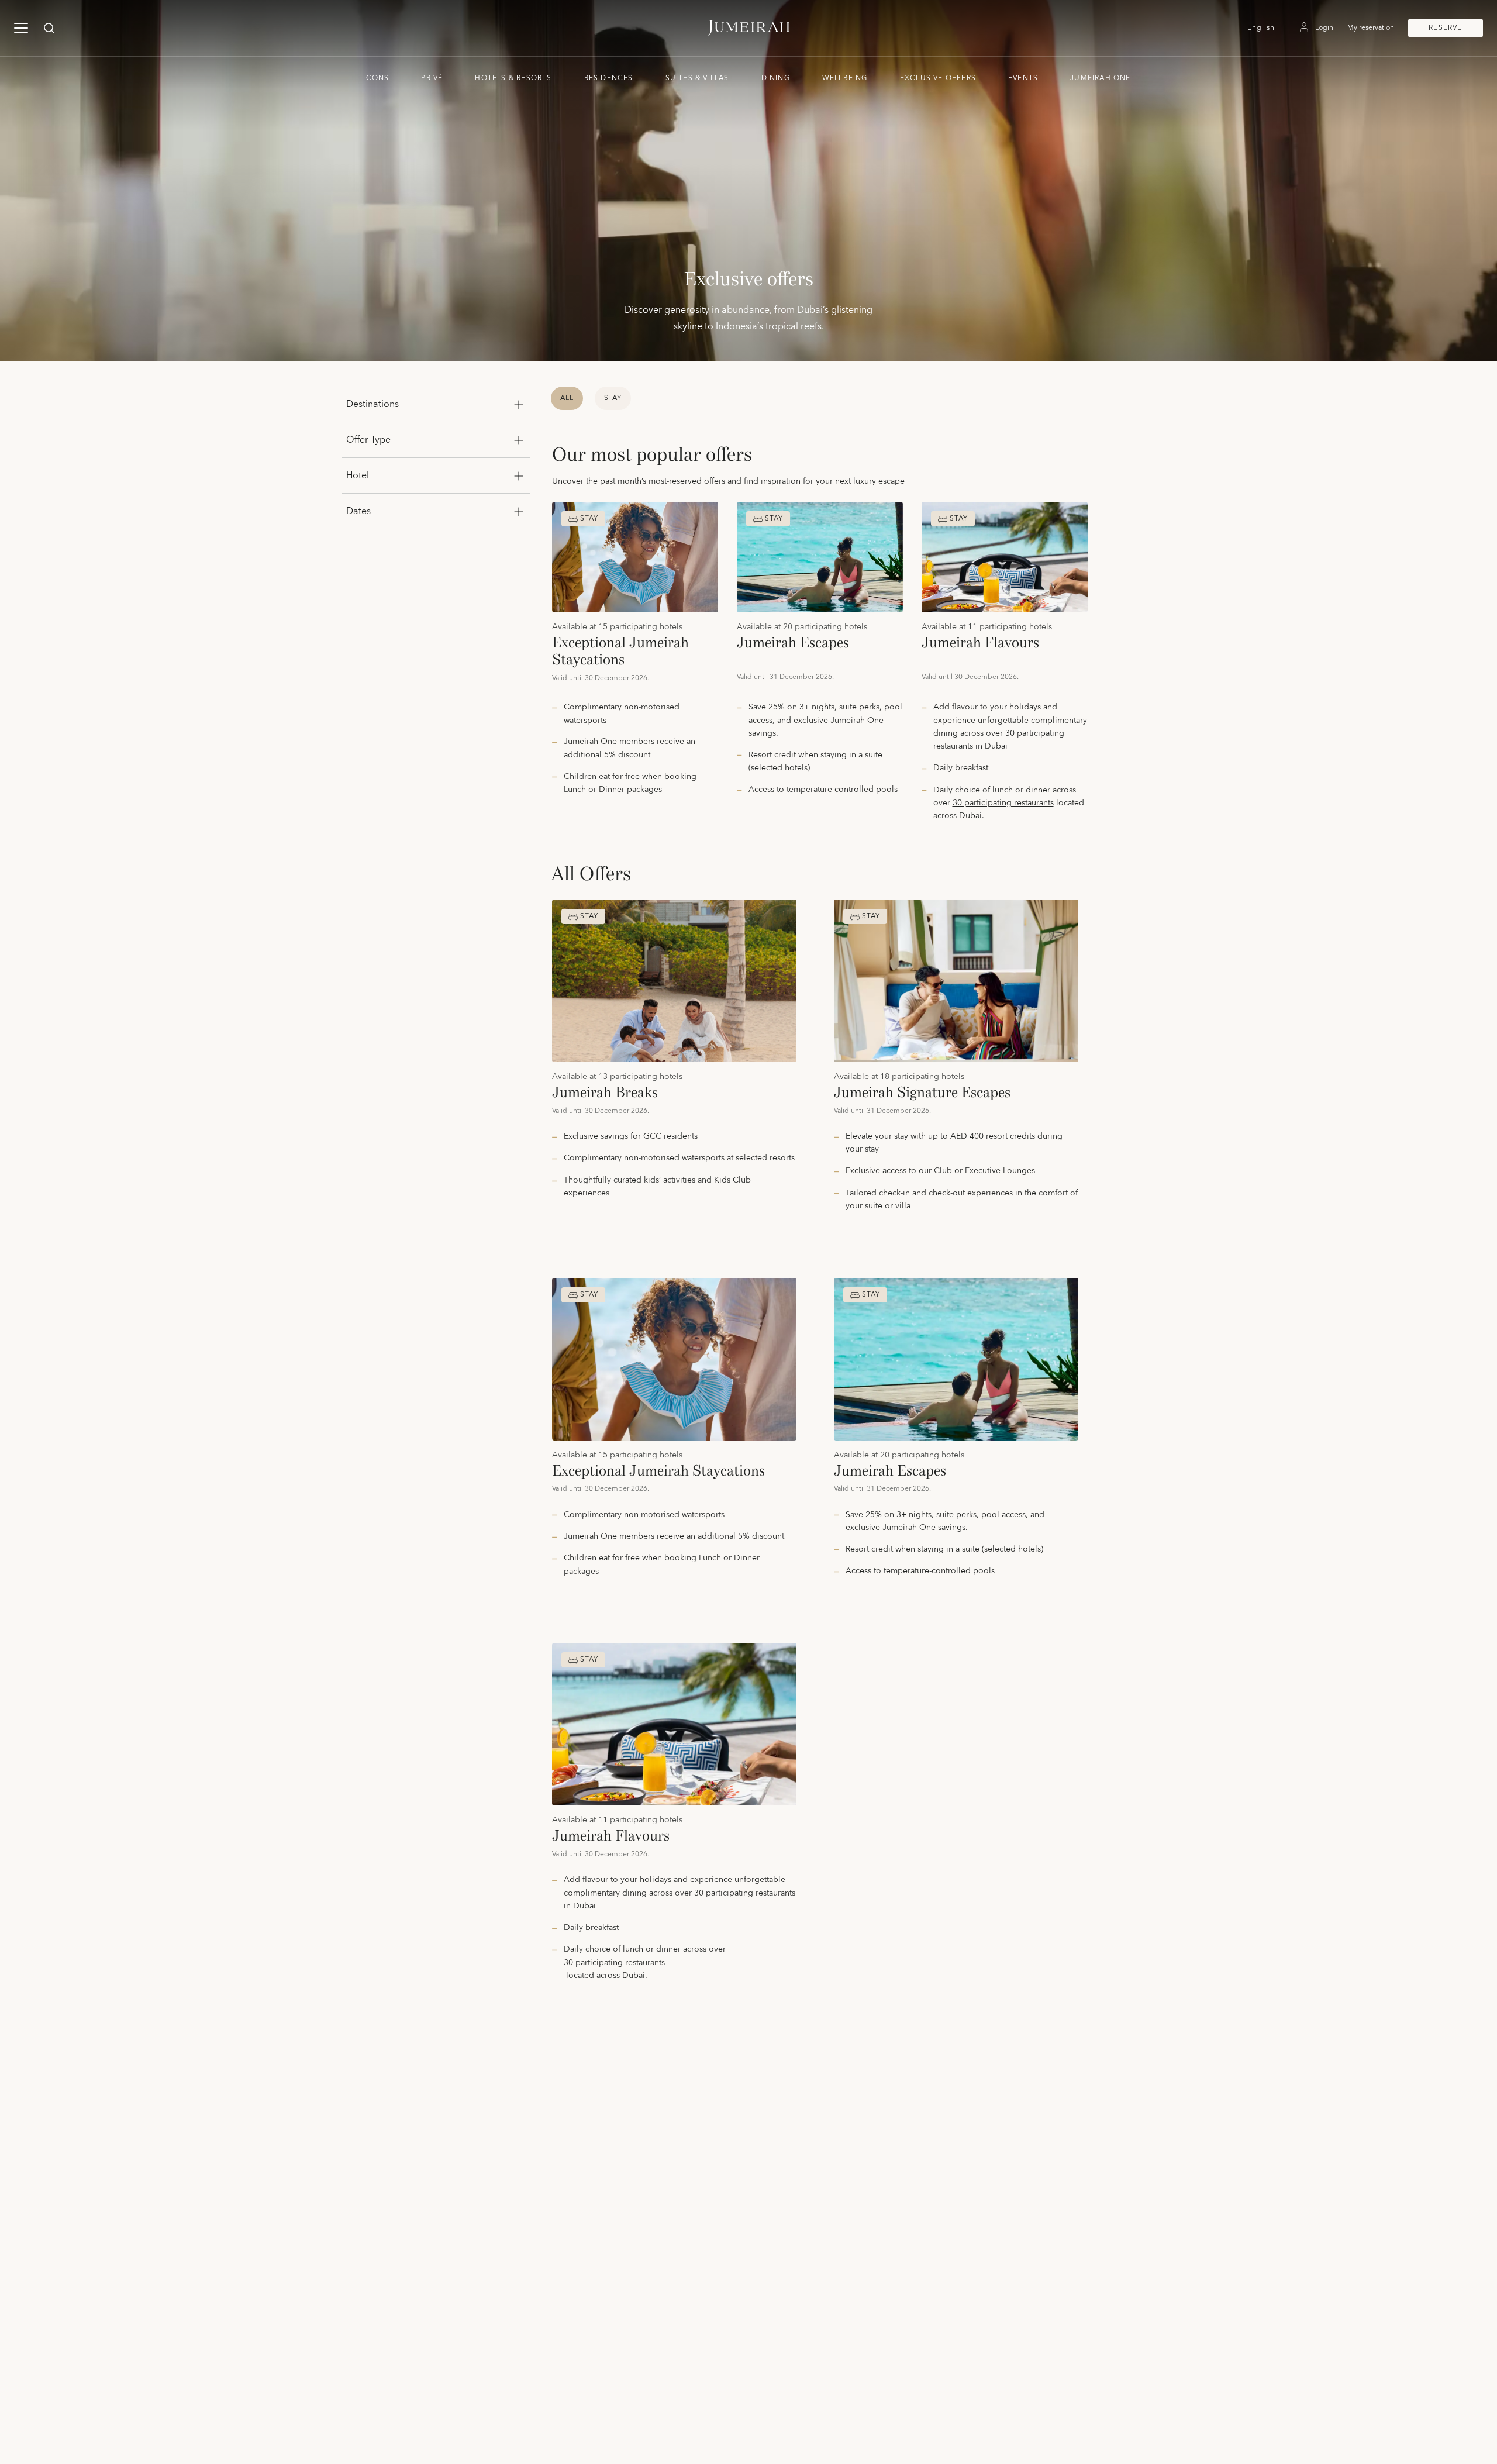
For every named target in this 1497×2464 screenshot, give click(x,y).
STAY (613, 398)
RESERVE (1445, 28)
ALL (567, 398)
